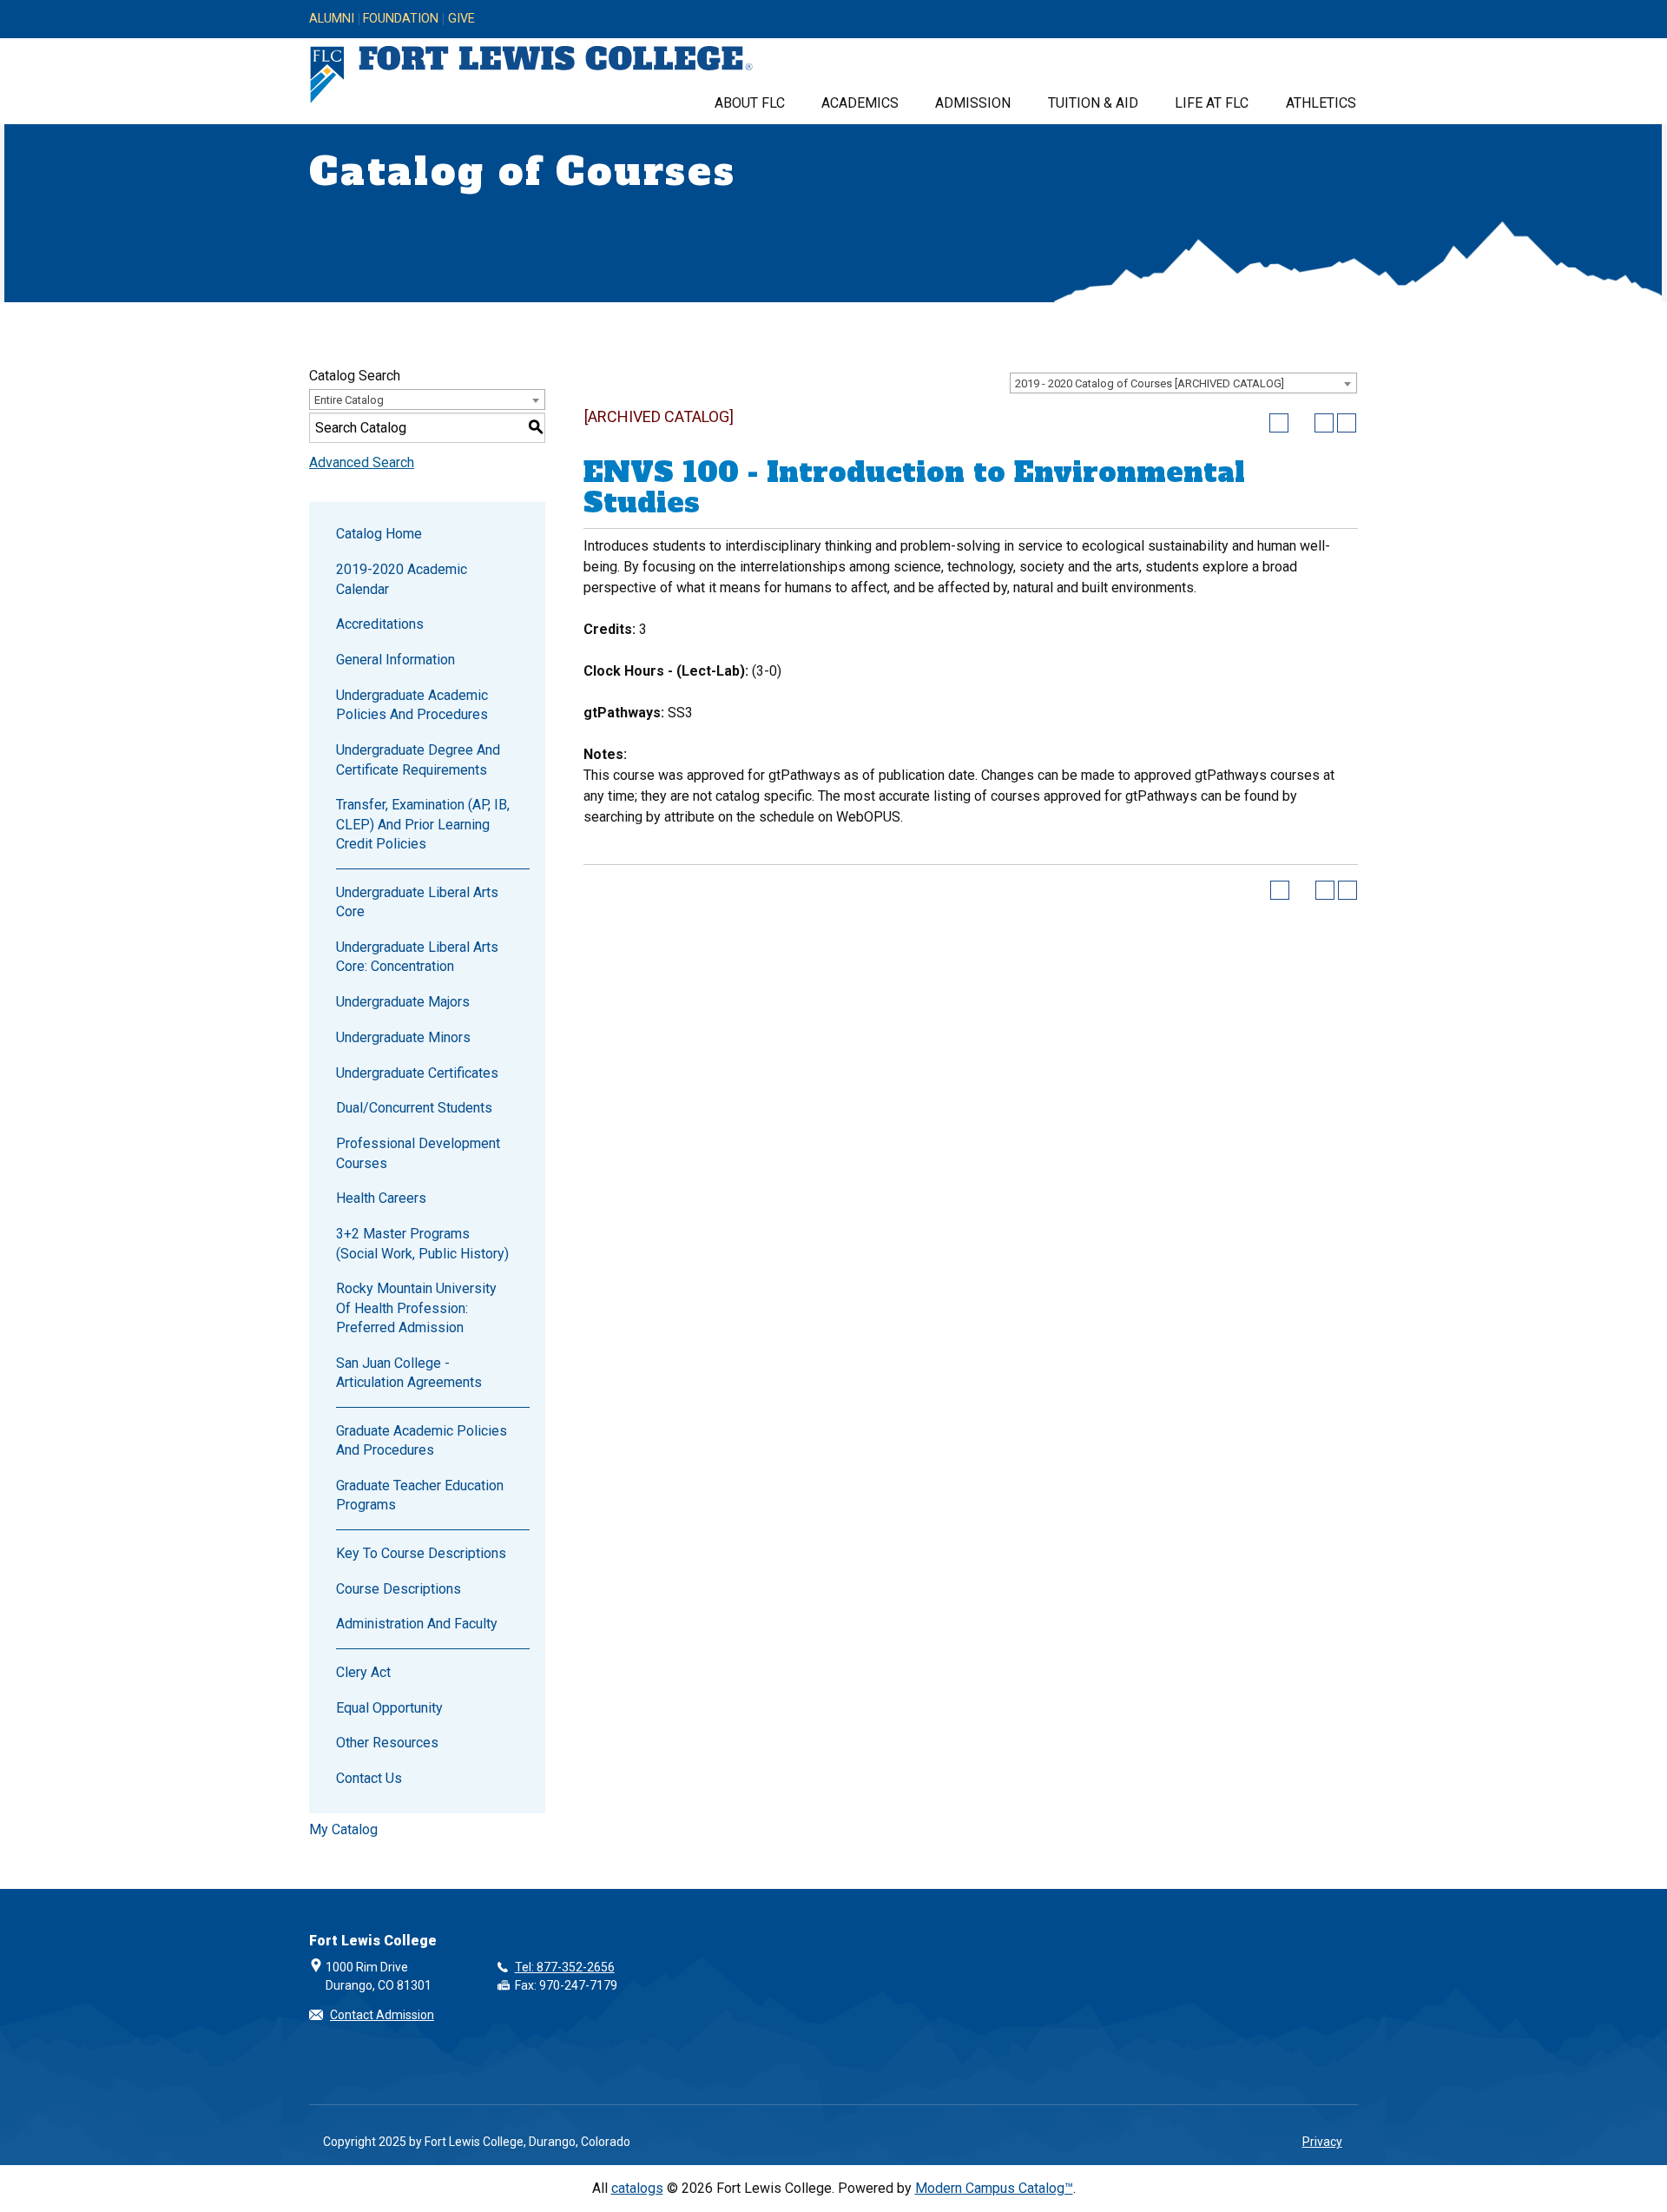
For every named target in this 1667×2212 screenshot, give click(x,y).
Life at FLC (1212, 103)
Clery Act (363, 1672)
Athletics (1321, 103)
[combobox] (1183, 383)
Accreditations (380, 624)
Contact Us (369, 1778)
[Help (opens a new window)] (1347, 423)
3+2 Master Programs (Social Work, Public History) (422, 1243)
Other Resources (387, 1743)
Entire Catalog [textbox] (349, 400)
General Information (395, 660)
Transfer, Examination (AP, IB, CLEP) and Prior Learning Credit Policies (423, 824)
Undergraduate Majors (403, 1002)
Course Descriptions (399, 1589)
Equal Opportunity (389, 1708)
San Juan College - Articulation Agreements (409, 1373)
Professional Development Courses (418, 1153)
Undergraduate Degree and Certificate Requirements (418, 759)
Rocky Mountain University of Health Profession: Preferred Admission (416, 1308)
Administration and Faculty (417, 1624)
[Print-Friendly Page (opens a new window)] (1324, 423)
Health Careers (381, 1198)
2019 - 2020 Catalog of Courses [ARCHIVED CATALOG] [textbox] (1150, 383)
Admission (973, 103)
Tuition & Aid (1093, 103)
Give (461, 19)
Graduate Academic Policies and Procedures (422, 1440)
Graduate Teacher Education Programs (420, 1495)
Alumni (332, 19)
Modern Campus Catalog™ (994, 2188)
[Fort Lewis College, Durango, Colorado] (531, 75)
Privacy (1322, 2142)
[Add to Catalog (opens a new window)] (1279, 423)
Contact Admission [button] (382, 2015)
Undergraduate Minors (403, 1037)
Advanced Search (362, 462)
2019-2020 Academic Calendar (402, 579)
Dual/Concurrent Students (414, 1108)
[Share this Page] (1301, 423)
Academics (860, 103)
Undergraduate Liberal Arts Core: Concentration (417, 957)
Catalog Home (379, 534)
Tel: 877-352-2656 (565, 1967)
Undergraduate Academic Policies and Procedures (412, 705)
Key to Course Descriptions (421, 1553)
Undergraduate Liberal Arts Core (417, 902)
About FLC (750, 103)
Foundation (401, 19)
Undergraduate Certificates (417, 1073)
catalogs (637, 2188)
